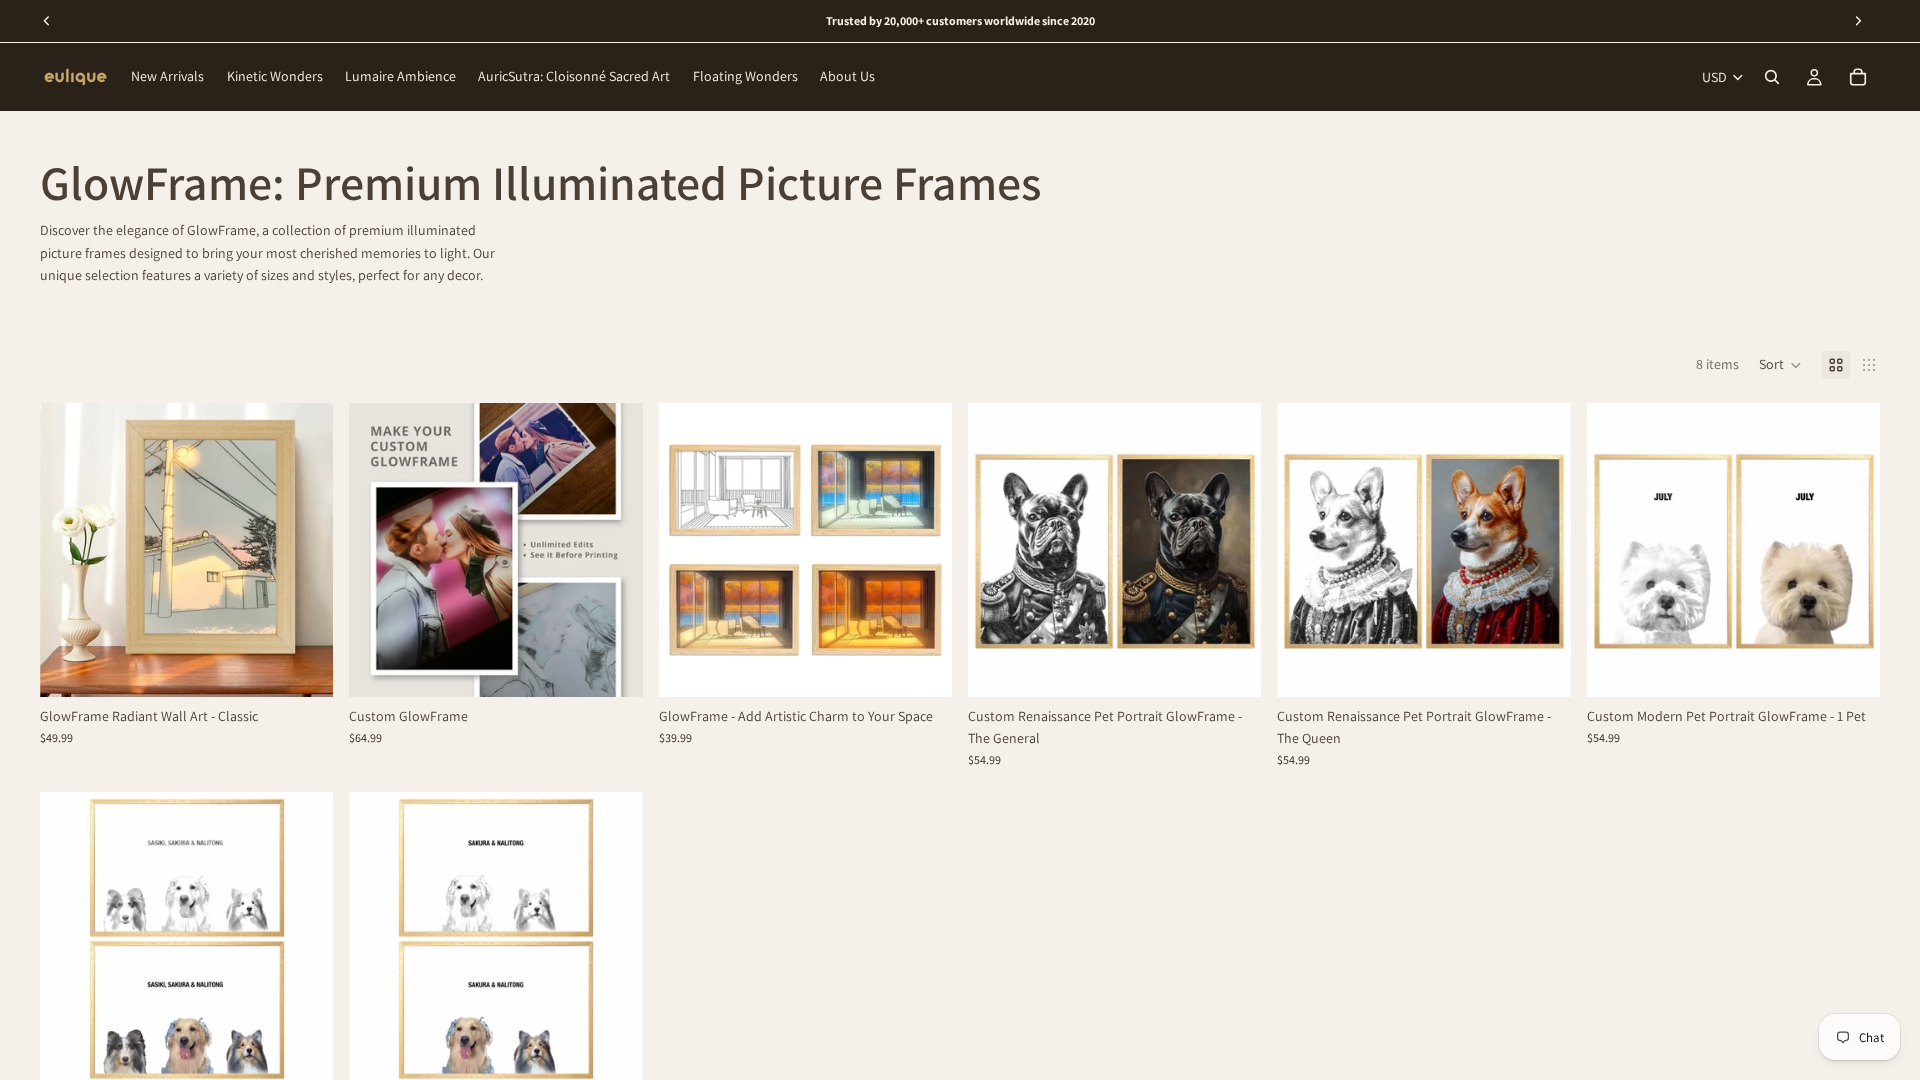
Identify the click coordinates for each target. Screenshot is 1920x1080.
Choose (320, 666)
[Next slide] (303, 550)
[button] (1780, 365)
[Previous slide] (70, 550)
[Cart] (1858, 77)
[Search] (1772, 77)
